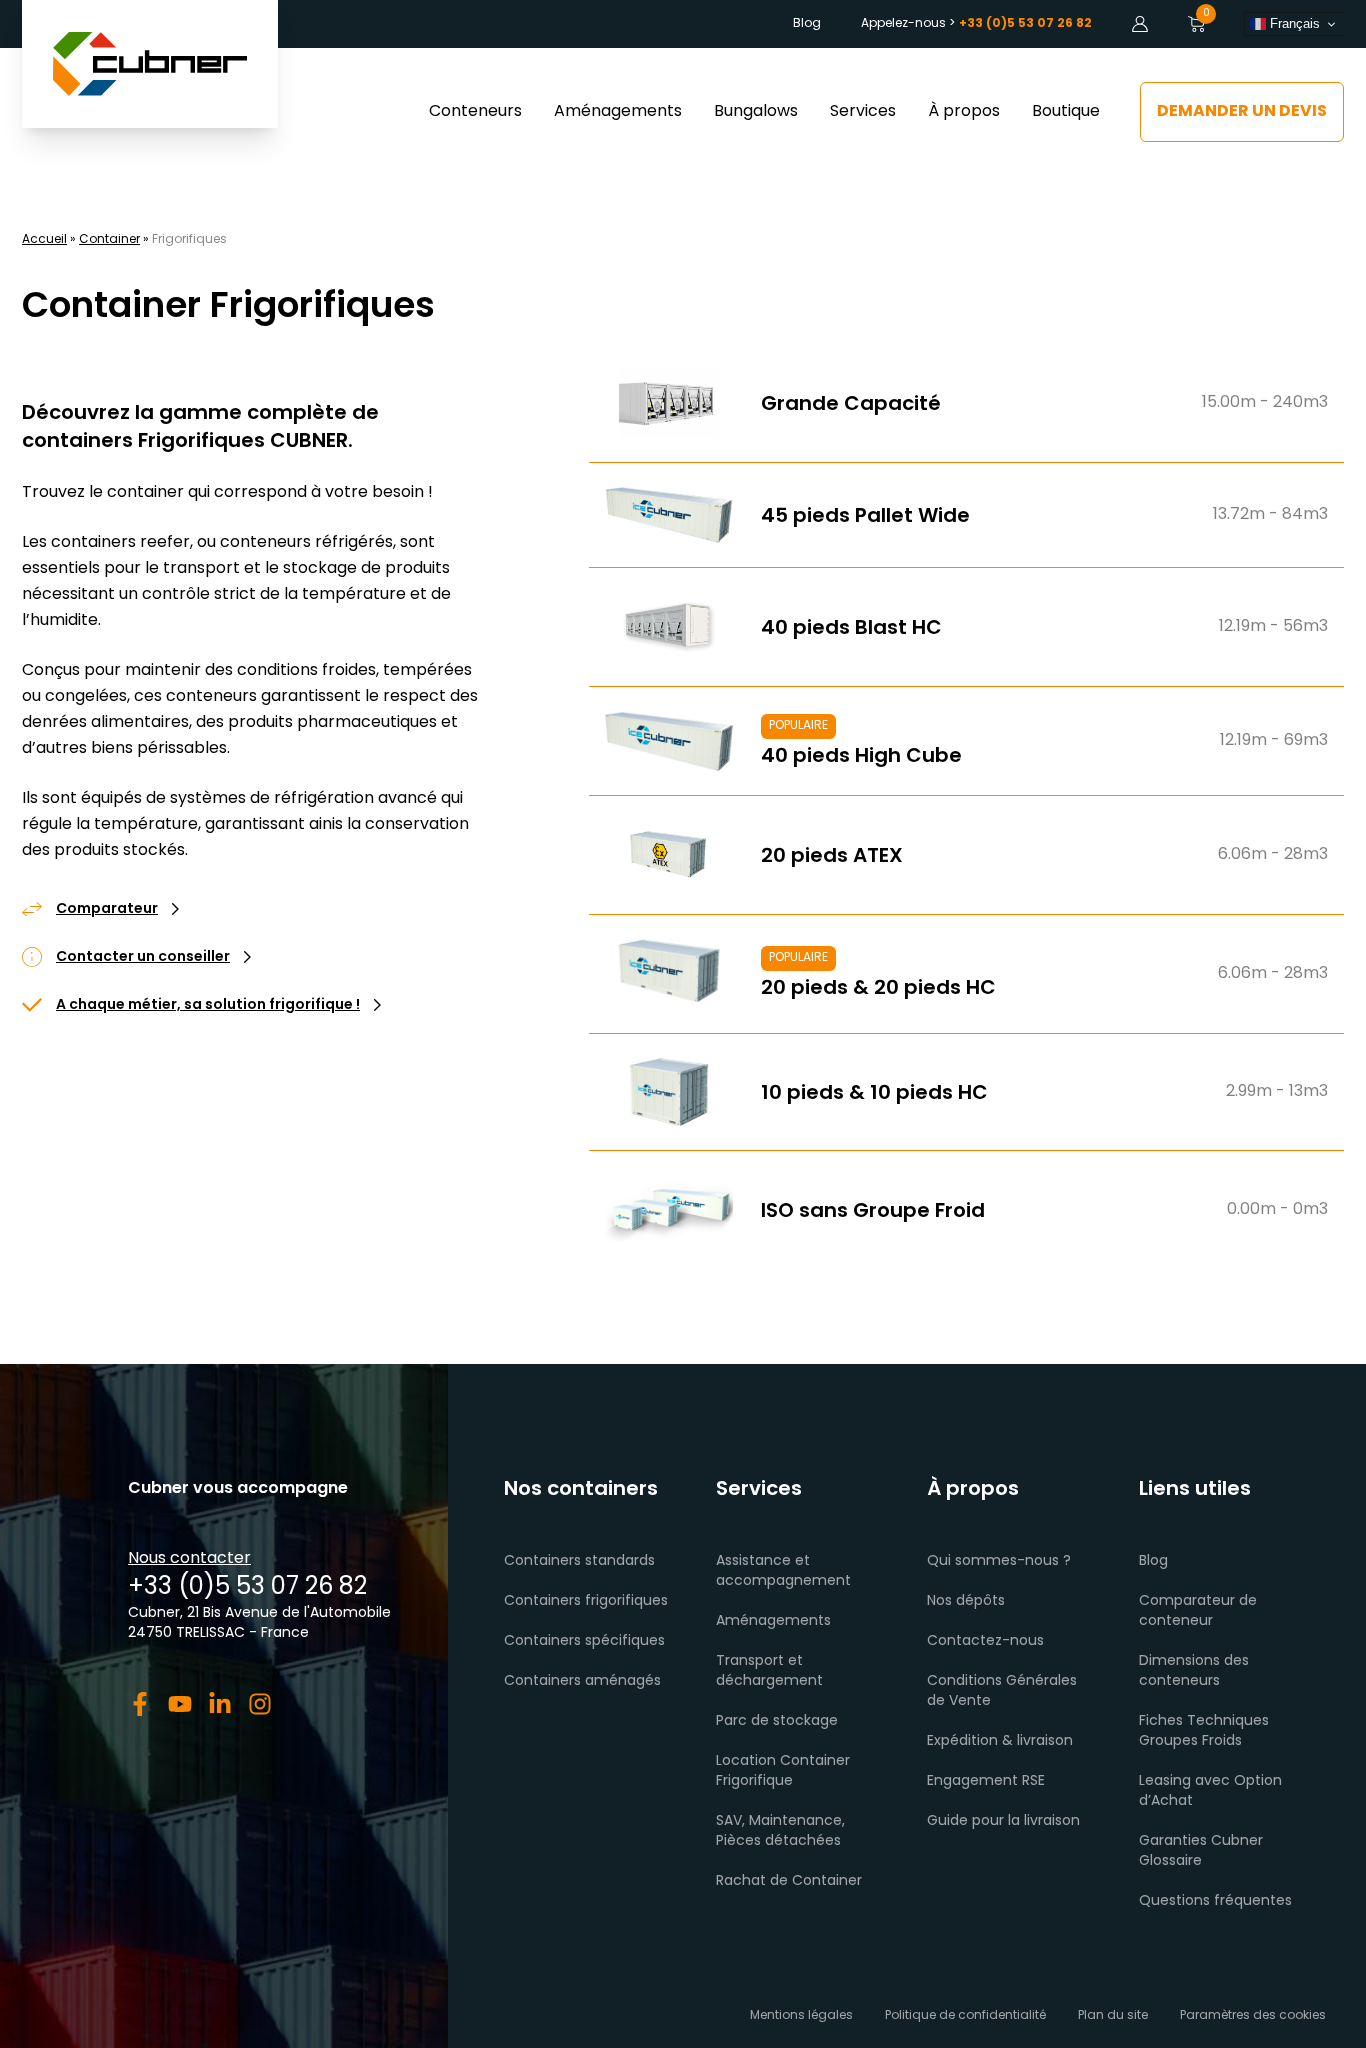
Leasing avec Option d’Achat (1210, 1791)
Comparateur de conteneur (1198, 1611)
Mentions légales (801, 2016)
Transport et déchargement (769, 1671)
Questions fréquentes (1215, 1901)
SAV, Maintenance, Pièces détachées (780, 1831)
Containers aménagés (582, 1681)
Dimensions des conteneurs (1194, 1671)
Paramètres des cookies (1253, 2016)
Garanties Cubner (1201, 1841)
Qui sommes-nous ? (999, 1561)
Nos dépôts (966, 1601)
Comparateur (107, 910)
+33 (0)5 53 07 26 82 (247, 1588)
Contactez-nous (985, 1641)
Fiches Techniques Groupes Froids (1204, 1731)
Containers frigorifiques (586, 1601)
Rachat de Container (789, 1881)
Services (863, 112)
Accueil (44, 240)
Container (109, 240)
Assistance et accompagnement (783, 1571)
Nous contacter (189, 1559)
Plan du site (1113, 2016)
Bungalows (756, 112)
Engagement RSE (986, 1781)
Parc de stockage (777, 1721)
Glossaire (1170, 1861)
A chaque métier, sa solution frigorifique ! (208, 1006)
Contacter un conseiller (143, 958)
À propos (964, 112)
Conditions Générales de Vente (1002, 1691)
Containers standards (579, 1561)
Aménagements (618, 112)
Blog (807, 24)
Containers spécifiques (584, 1641)
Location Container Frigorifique (783, 1771)
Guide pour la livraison (1003, 1821)
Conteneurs (475, 112)
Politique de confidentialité (965, 2016)
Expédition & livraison (1000, 1741)
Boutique (1066, 112)
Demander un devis (1242, 112)
